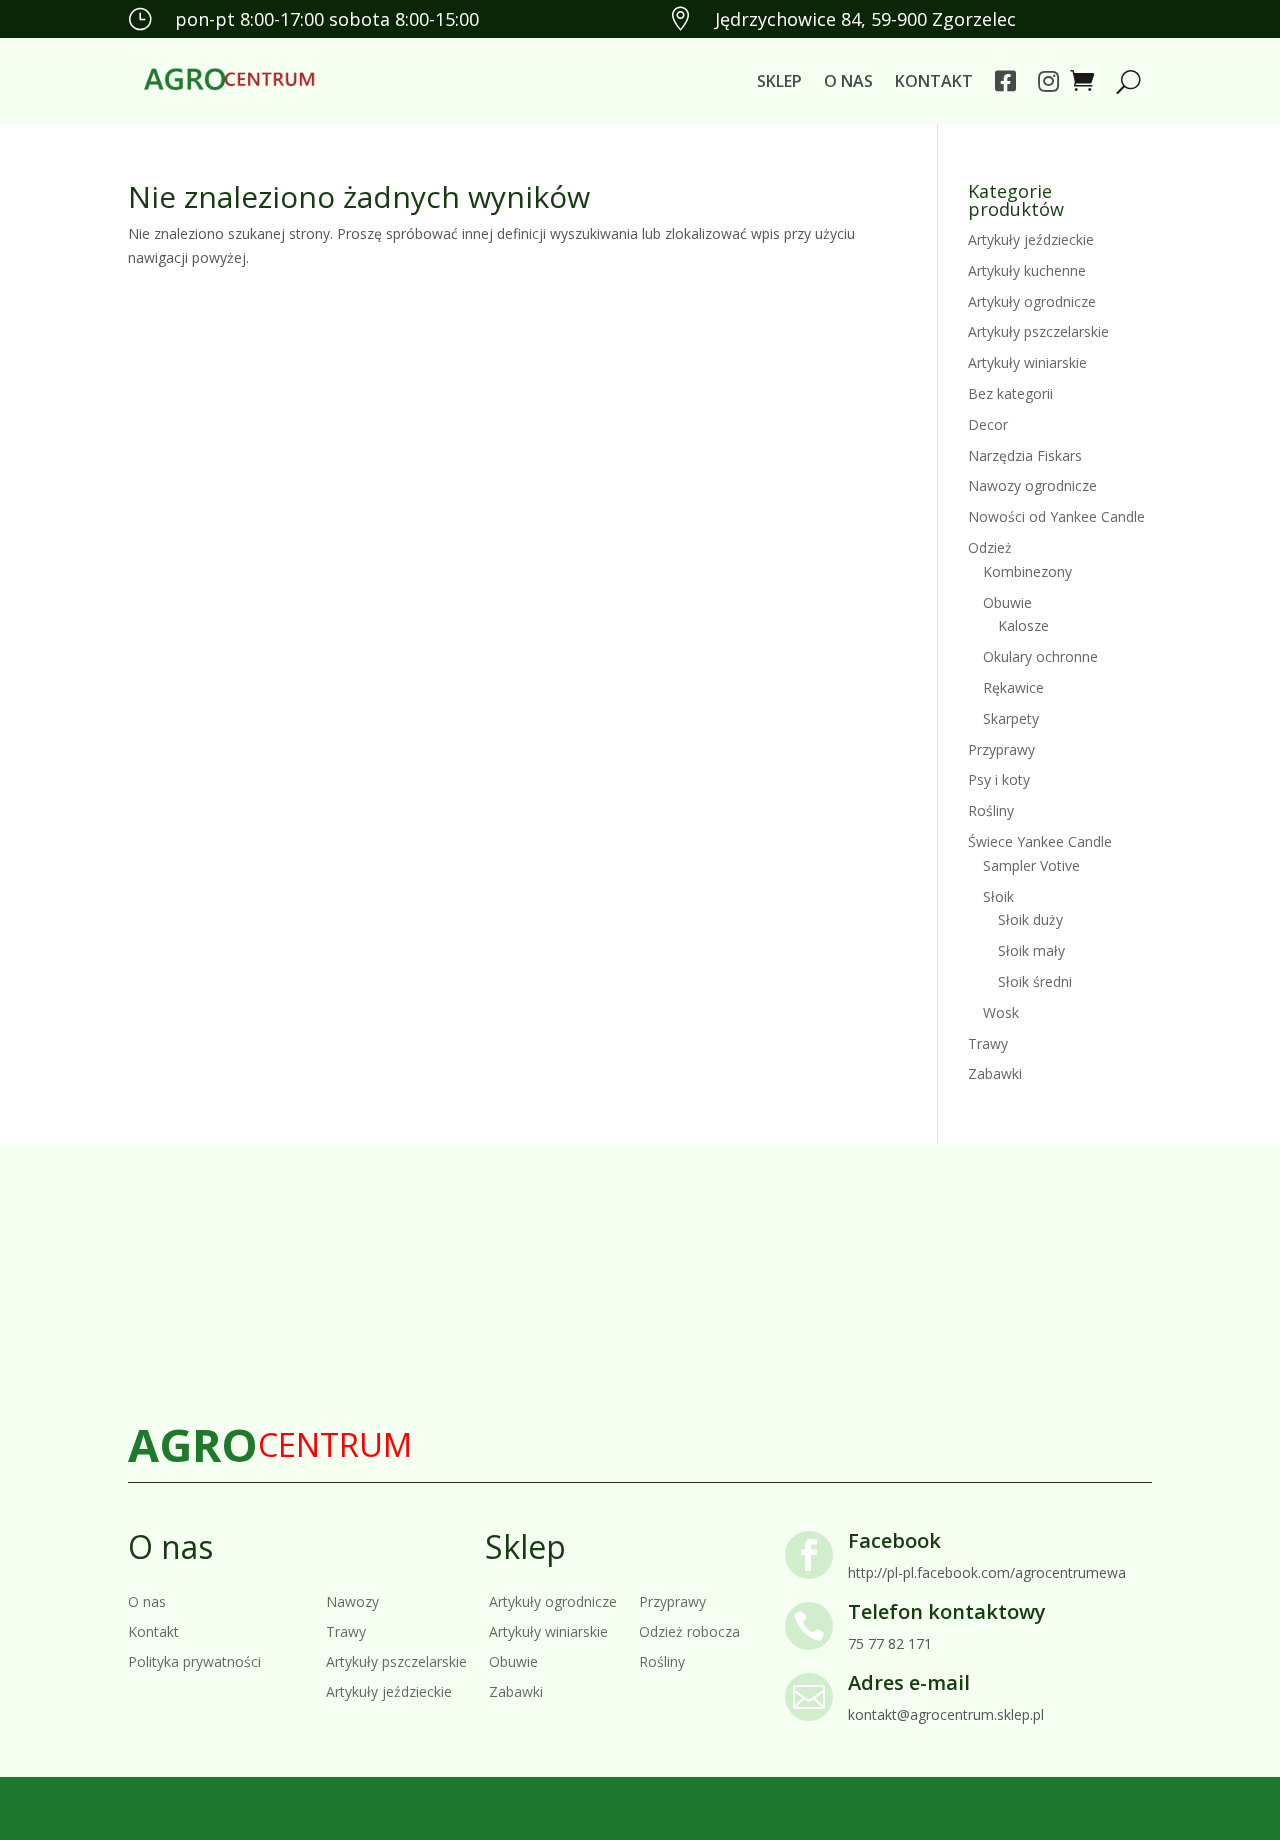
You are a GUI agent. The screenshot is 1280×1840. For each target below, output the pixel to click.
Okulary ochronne (1040, 656)
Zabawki (995, 1073)
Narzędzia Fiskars (1025, 455)
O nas (848, 81)
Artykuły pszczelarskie (1038, 331)
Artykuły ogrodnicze (1032, 301)
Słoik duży (1030, 919)
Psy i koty (999, 779)
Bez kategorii (1010, 393)
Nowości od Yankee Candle (1056, 516)
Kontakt (934, 81)
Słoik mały (1031, 950)
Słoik (998, 896)
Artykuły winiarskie (1027, 362)
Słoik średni (1035, 981)
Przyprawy (1001, 749)
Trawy (988, 1043)
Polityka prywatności (194, 1660)
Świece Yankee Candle (1040, 841)
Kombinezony (1027, 571)
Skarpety (1011, 718)
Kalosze (1023, 625)
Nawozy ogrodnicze (1032, 485)
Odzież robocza (689, 1630)
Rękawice (1013, 687)
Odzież (990, 547)
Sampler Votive (1031, 865)
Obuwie (1007, 602)
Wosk (1001, 1012)
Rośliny (991, 810)
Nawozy (352, 1600)
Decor (988, 424)
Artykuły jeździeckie (1031, 239)
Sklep (779, 81)
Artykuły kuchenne (1027, 270)
